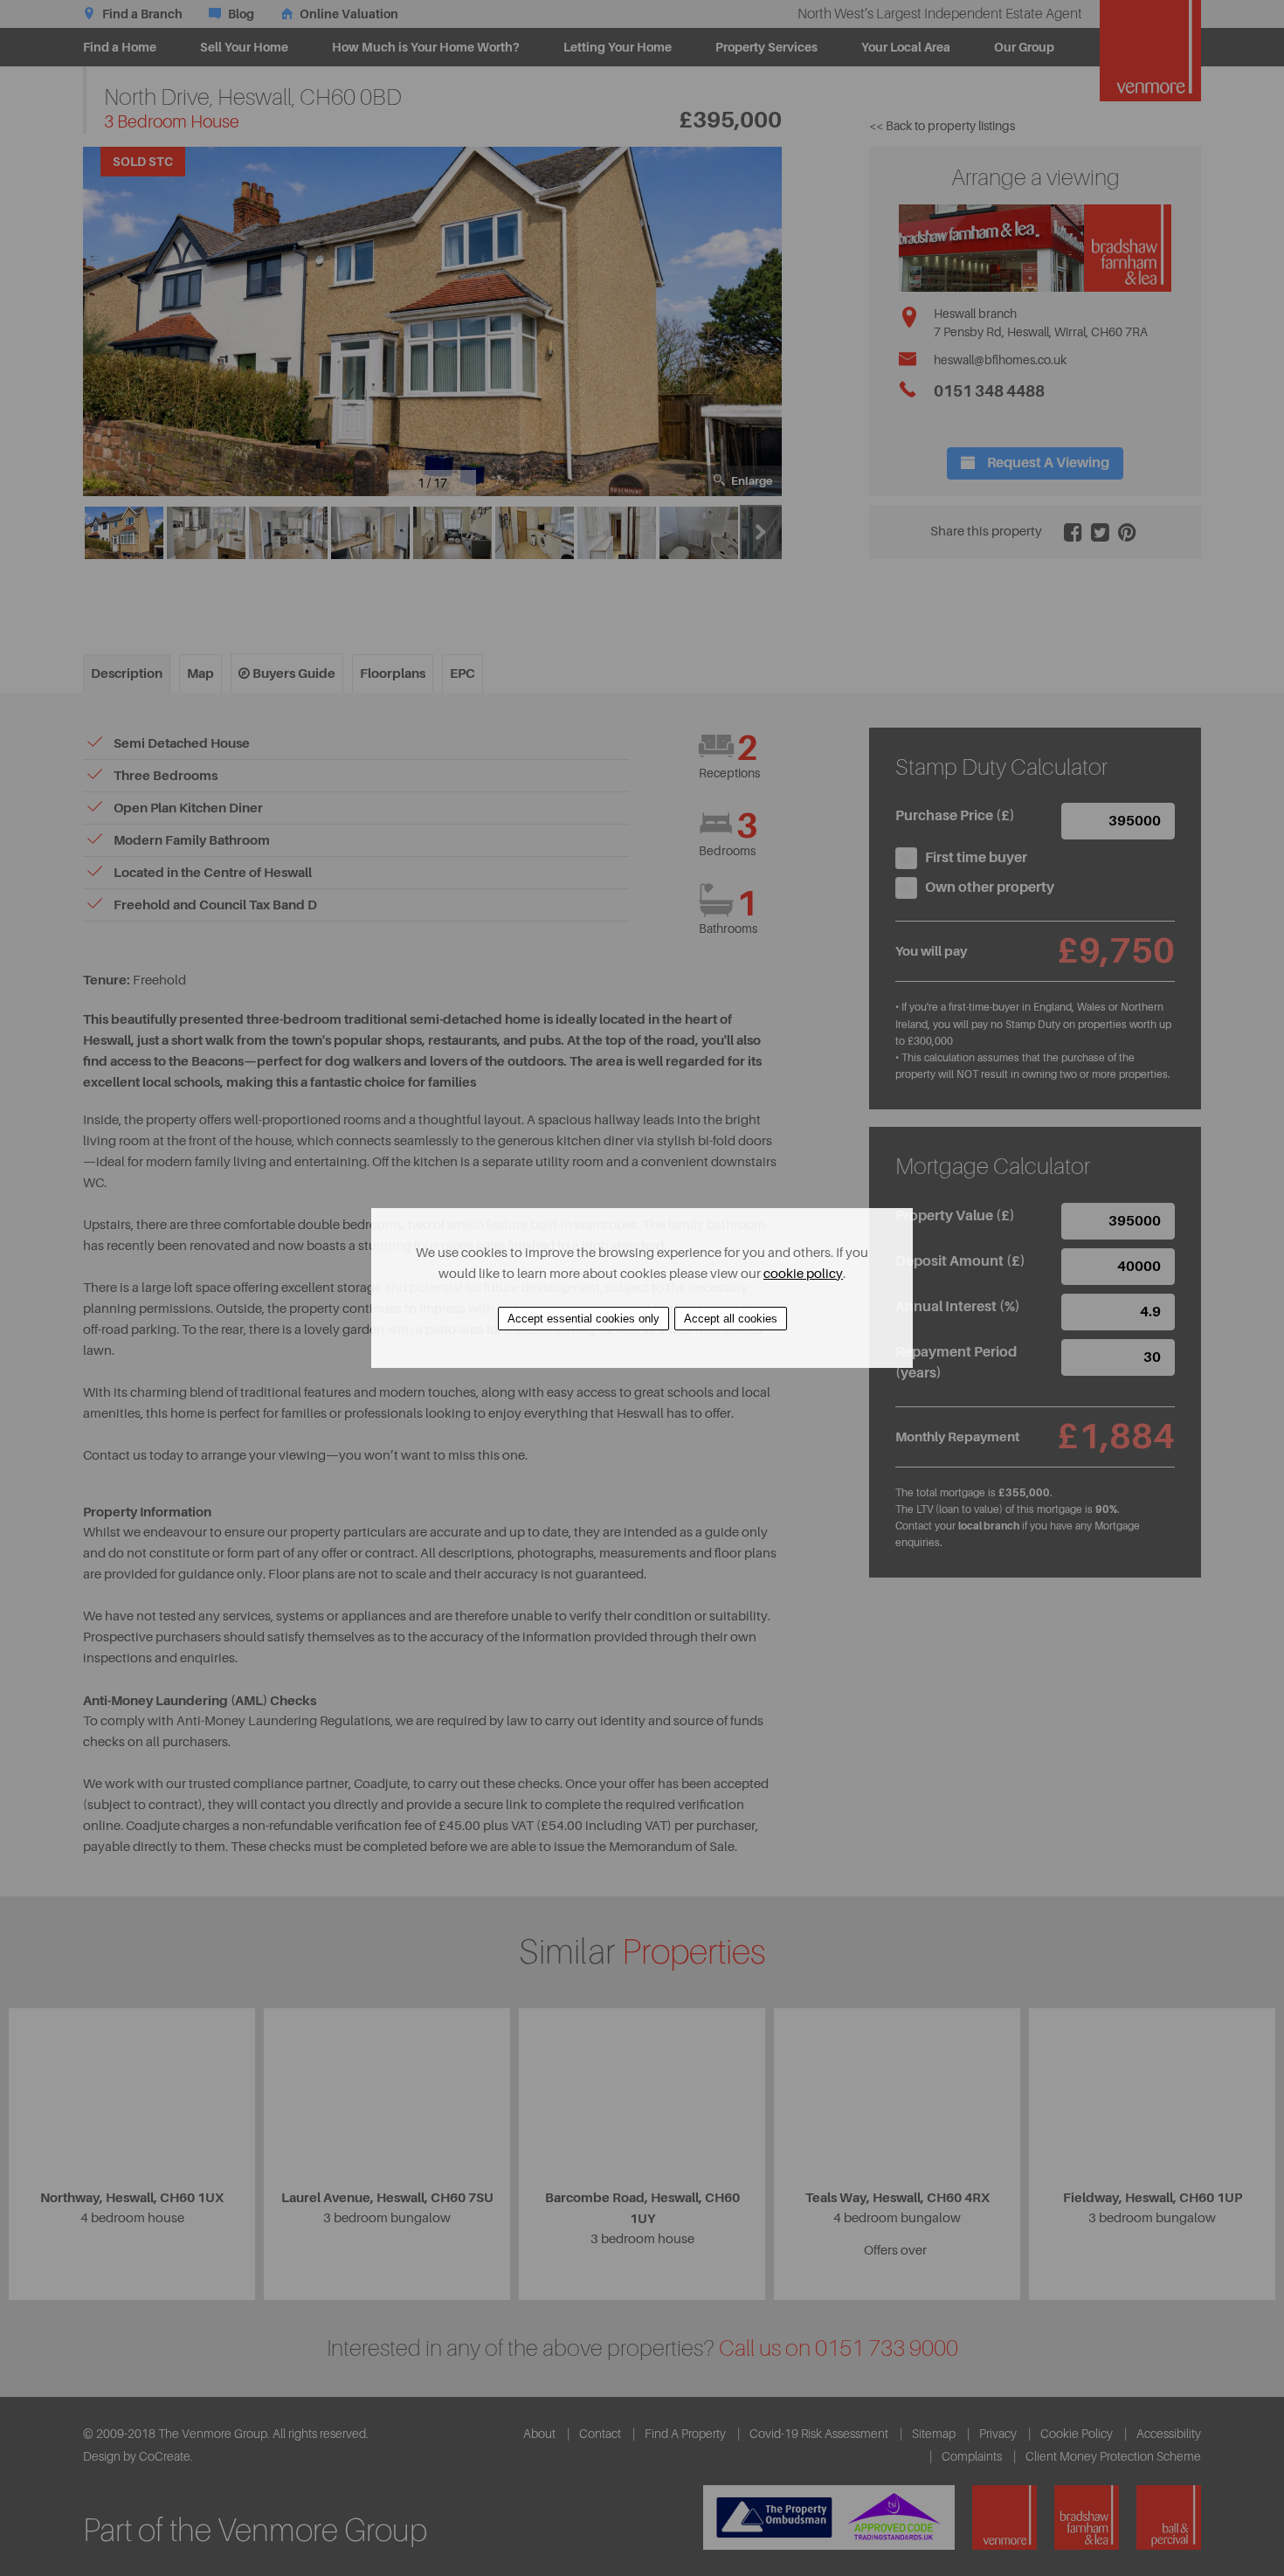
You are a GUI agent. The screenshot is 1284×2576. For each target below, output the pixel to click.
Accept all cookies (731, 1319)
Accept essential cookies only (583, 1319)
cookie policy (803, 1274)
